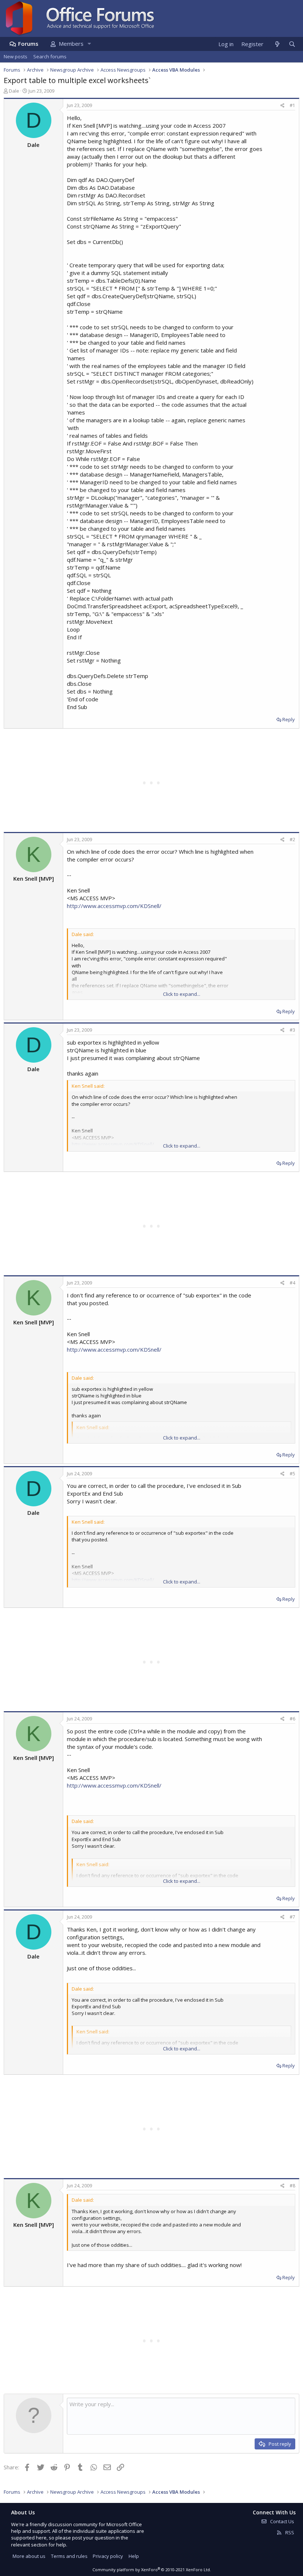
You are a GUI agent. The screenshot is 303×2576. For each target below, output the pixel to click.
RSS (289, 2532)
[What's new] (277, 44)
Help (134, 2556)
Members (71, 44)
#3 (292, 1030)
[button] (89, 44)
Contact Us (282, 2521)
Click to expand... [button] (182, 994)
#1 (292, 105)
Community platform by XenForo (152, 2570)
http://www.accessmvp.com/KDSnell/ (114, 906)
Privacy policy (108, 2556)
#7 (292, 1917)
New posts (16, 56)
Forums (28, 44)
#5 (292, 1474)
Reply (289, 719)
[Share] (282, 106)
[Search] (292, 44)
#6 (292, 1719)
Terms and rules (69, 2556)
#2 (292, 840)
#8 (292, 2186)
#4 (292, 1283)
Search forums (50, 56)
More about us (29, 2556)
